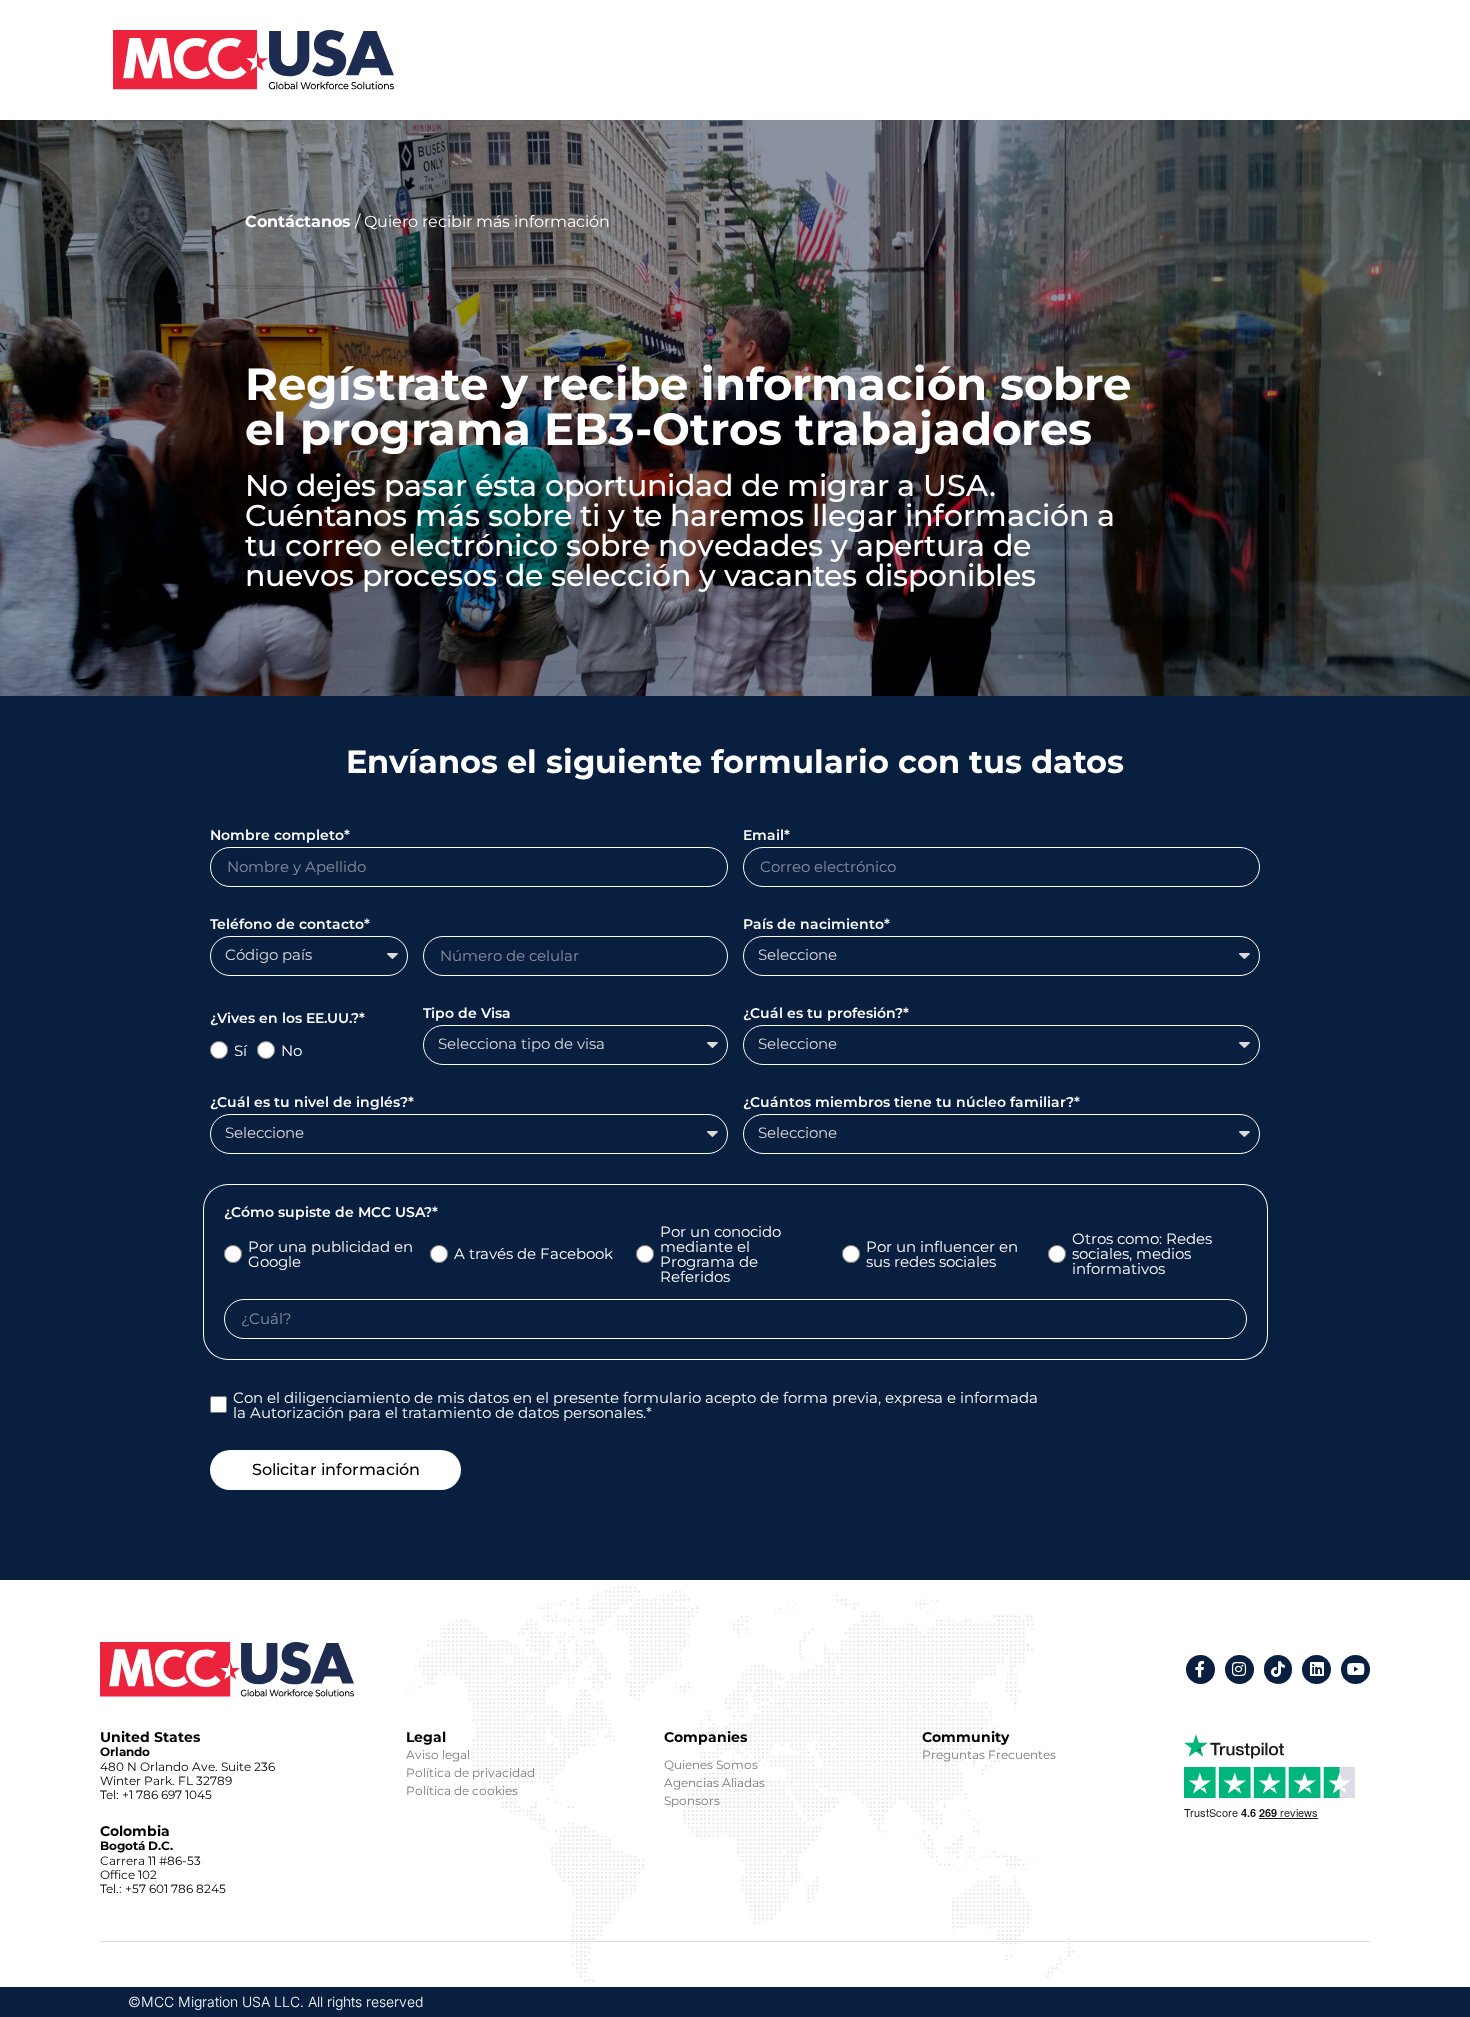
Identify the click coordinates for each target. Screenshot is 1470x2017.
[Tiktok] (1278, 1669)
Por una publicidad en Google (330, 1254)
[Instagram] (1239, 1669)
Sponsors (692, 1800)
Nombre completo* (280, 836)
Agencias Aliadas (714, 1782)
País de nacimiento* (816, 925)
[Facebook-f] (1200, 1669)
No (291, 1050)
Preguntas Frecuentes (989, 1754)
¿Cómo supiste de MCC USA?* (331, 1213)
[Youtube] (1355, 1669)
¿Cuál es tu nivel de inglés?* (312, 1103)
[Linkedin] (1316, 1669)
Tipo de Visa (467, 1014)
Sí (240, 1050)
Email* (766, 836)
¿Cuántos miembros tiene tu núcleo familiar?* (911, 1103)
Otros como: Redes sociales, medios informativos (1142, 1253)
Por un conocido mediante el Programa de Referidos (720, 1254)
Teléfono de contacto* (290, 925)
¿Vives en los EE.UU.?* (287, 1019)
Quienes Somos (711, 1764)
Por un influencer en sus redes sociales (942, 1254)
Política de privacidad (470, 1772)
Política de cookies (462, 1790)
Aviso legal (438, 1754)
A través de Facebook (533, 1253)
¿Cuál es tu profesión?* (826, 1014)
